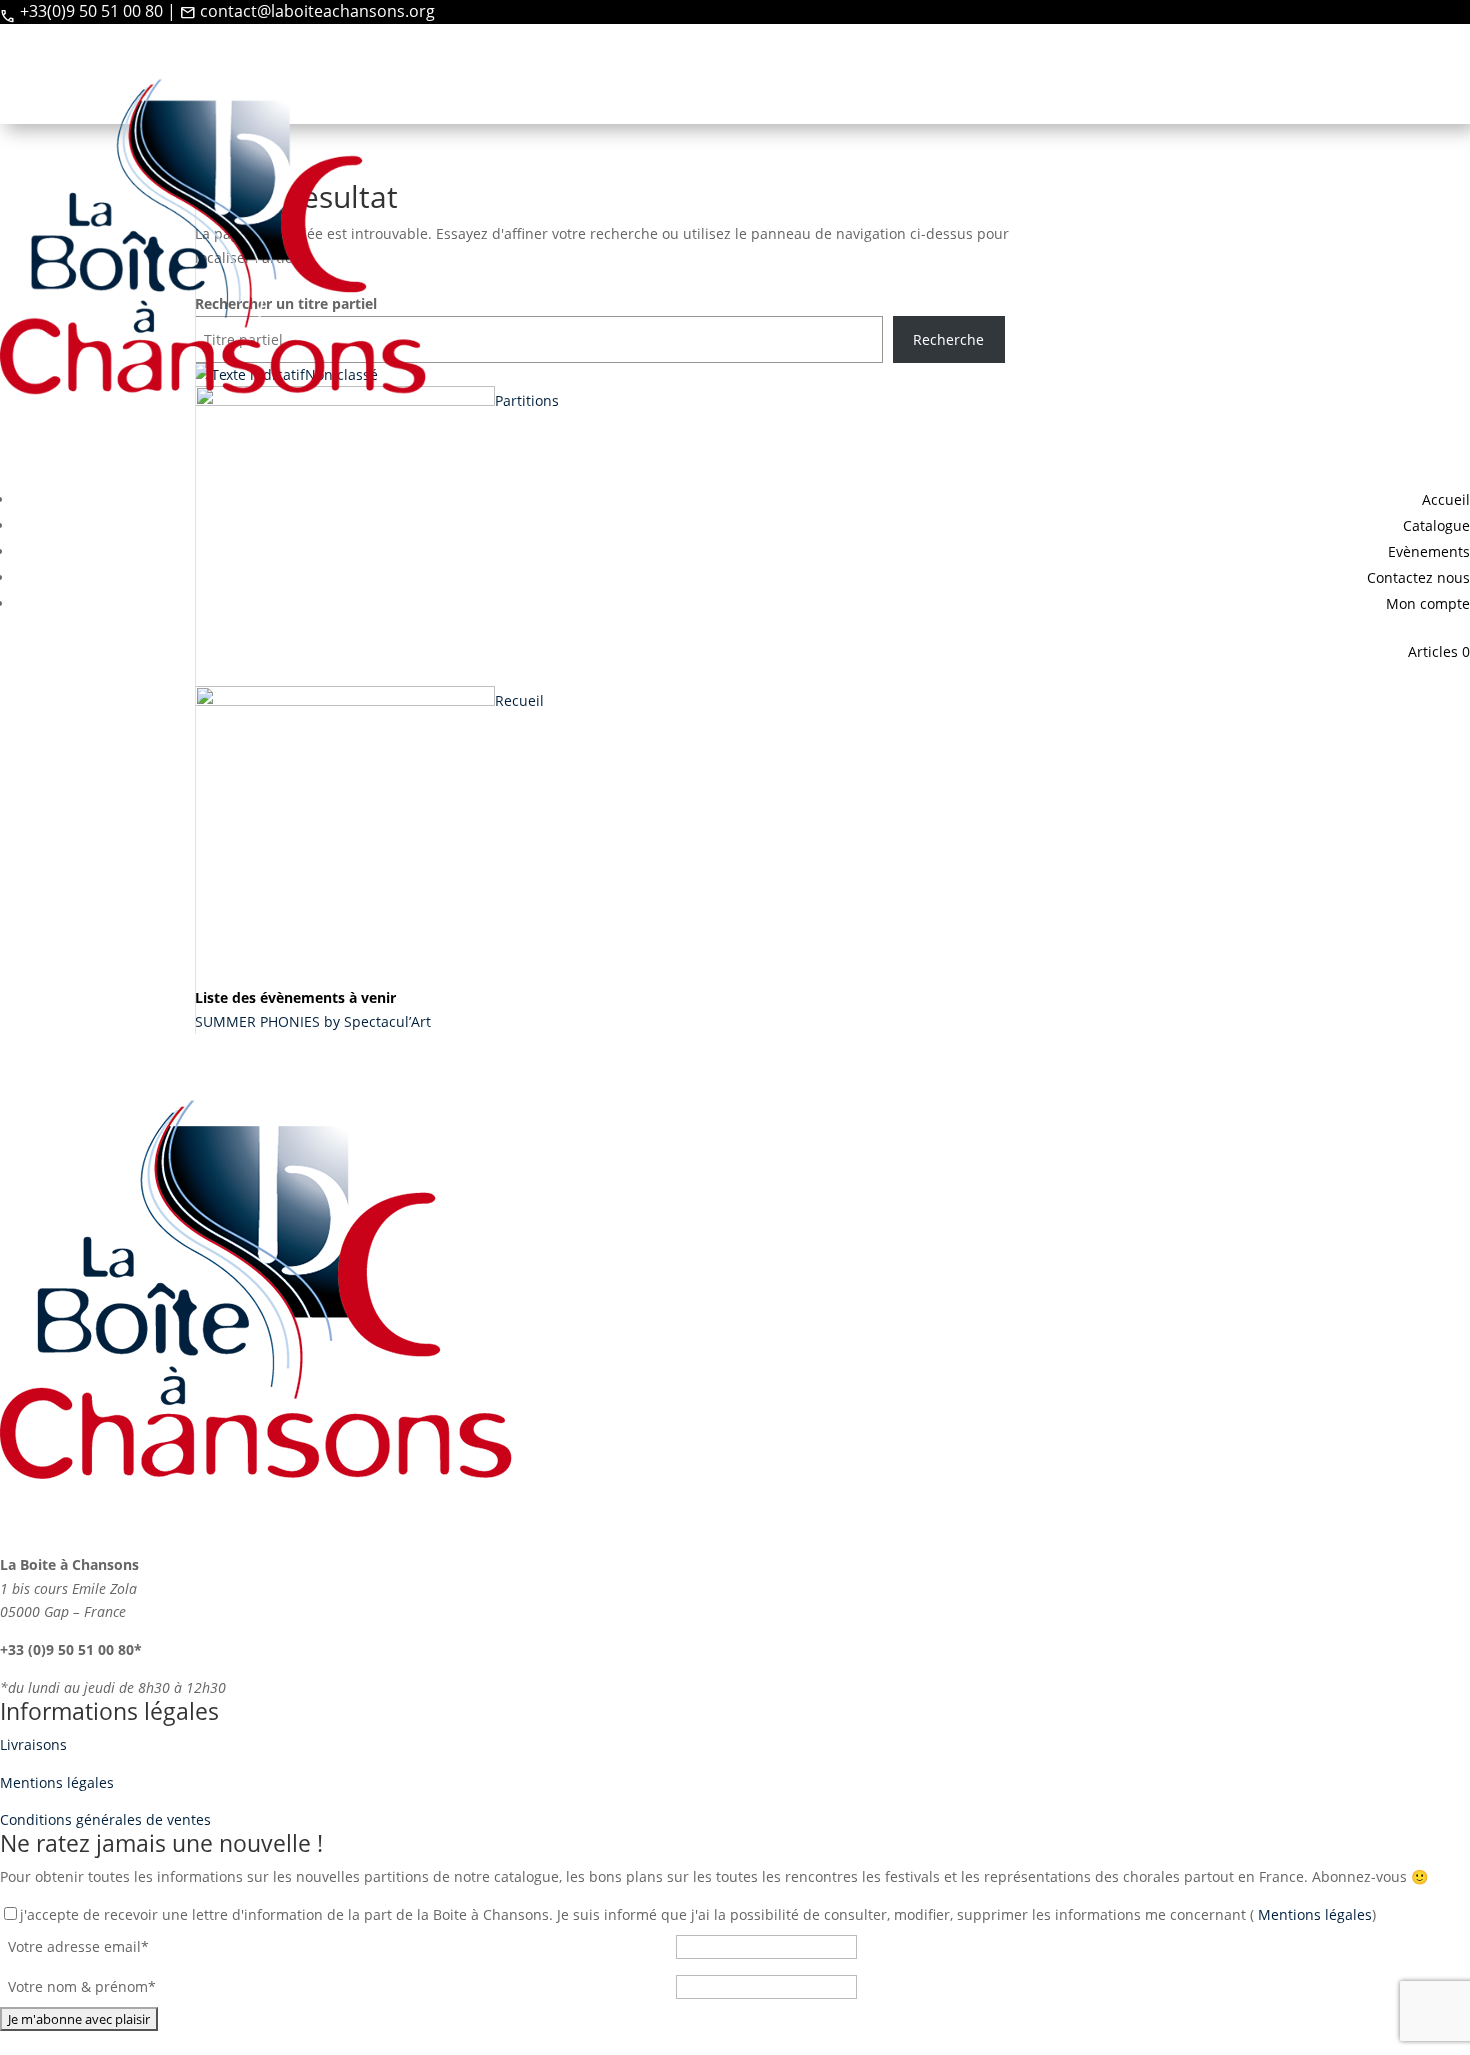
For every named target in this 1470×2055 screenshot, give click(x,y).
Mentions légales (57, 1782)
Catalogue (1436, 525)
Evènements (1429, 551)
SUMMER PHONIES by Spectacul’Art (313, 1021)
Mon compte (1428, 603)
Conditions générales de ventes (105, 1819)
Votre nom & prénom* (82, 1986)
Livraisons (33, 1744)
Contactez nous (1418, 577)
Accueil (1446, 499)
